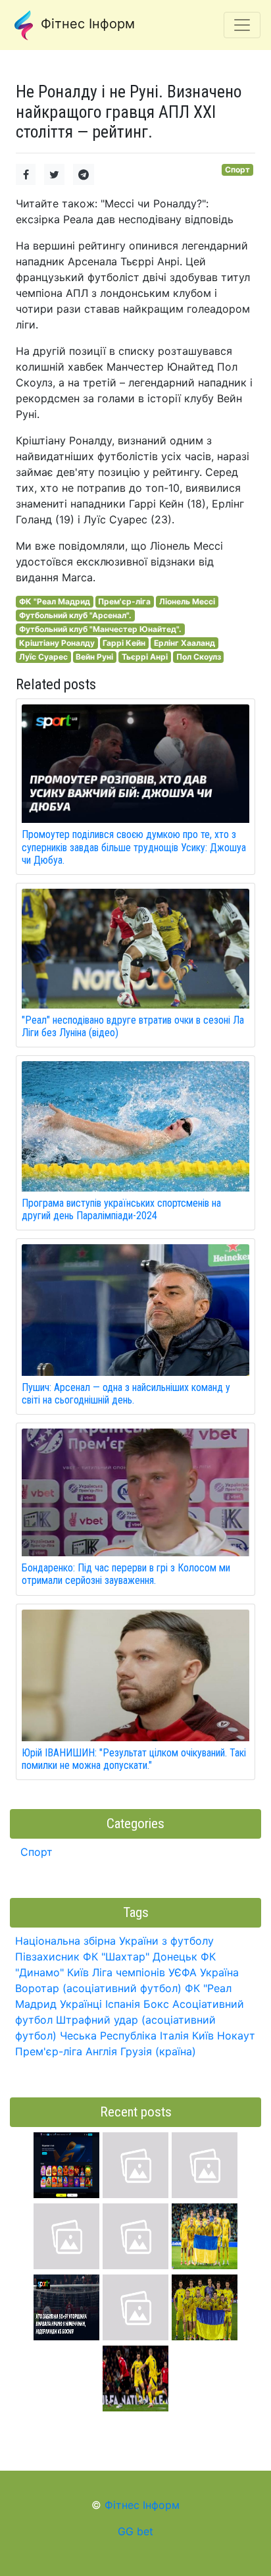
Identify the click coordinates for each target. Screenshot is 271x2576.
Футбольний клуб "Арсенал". (75, 615)
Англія (101, 2051)
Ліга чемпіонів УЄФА (144, 1972)
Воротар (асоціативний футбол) (98, 1988)
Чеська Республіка (108, 2036)
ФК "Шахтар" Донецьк (140, 1957)
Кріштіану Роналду (57, 643)
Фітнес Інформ (86, 24)
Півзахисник (47, 1957)
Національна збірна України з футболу (114, 1941)
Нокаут (236, 2036)
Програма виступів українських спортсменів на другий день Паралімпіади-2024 (121, 1209)
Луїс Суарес (43, 657)
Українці (81, 2004)
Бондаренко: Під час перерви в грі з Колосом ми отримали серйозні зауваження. (126, 1574)
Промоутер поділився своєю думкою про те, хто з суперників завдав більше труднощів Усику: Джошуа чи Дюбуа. (134, 847)
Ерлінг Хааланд (185, 643)
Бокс (156, 2004)
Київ (203, 2036)
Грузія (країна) (158, 2051)
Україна (219, 1972)
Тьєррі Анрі (145, 657)
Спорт (237, 170)
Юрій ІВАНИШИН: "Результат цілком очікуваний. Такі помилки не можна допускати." (134, 1759)
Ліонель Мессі (187, 601)
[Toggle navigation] (242, 25)
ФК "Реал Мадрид (55, 601)
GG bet (135, 2531)
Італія (174, 2036)
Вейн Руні (94, 657)
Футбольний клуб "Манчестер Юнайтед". (100, 629)
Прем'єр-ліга (124, 601)
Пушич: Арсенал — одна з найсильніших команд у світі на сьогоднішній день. (126, 1394)
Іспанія (123, 2004)
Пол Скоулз (199, 657)
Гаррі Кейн (124, 643)
